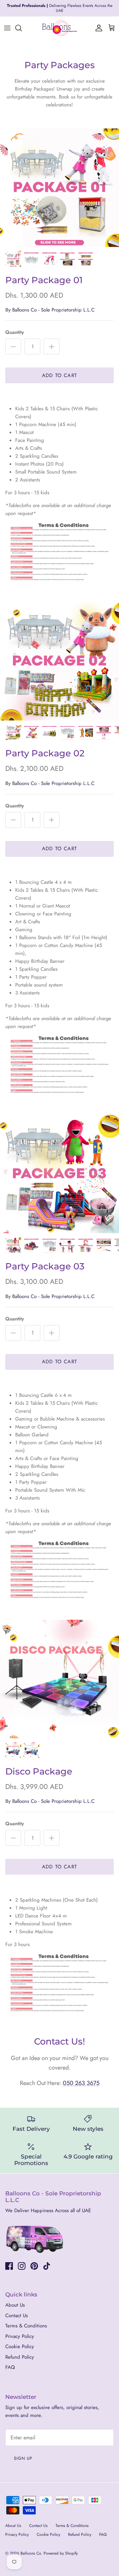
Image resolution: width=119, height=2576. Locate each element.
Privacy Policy (20, 2331)
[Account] (97, 23)
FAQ (10, 2363)
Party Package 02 (45, 749)
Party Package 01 (44, 275)
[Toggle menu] (7, 23)
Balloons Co (31, 2549)
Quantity (15, 328)
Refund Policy (20, 2352)
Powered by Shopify (61, 2549)
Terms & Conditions (26, 2321)
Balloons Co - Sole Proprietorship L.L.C (53, 305)
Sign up (23, 2454)
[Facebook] (9, 2261)
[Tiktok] (47, 2261)
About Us (15, 2300)
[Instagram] (22, 2261)
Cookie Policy (20, 2342)
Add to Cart (59, 370)
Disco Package (39, 1767)
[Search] (22, 23)
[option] (59, 183)
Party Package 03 (45, 1262)
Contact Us (17, 2311)
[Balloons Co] (59, 23)
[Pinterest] (34, 2261)
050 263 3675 (81, 2078)
